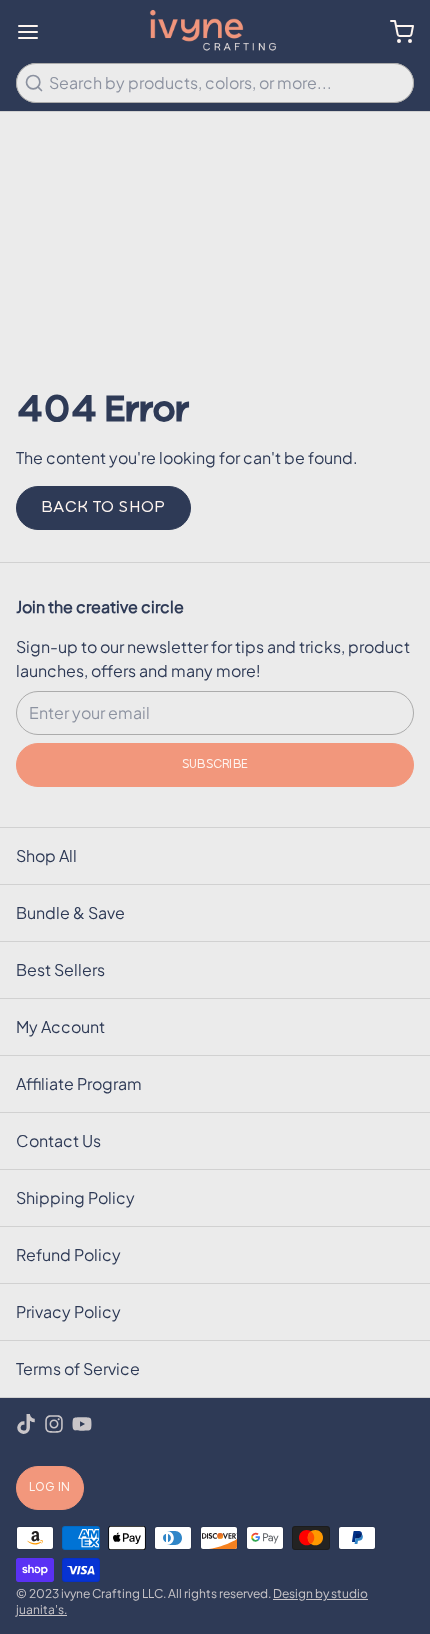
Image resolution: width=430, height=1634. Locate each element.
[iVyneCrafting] (215, 31)
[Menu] (36, 32)
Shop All (46, 855)
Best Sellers (60, 969)
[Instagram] (54, 1424)
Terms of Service (78, 1368)
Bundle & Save (70, 912)
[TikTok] (26, 1424)
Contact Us (58, 1140)
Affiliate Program (79, 1083)
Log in (50, 1488)
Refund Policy (68, 1254)
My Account (60, 1026)
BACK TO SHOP (103, 508)
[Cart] (394, 32)
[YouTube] (82, 1424)
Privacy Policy (68, 1311)
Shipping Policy (75, 1197)
